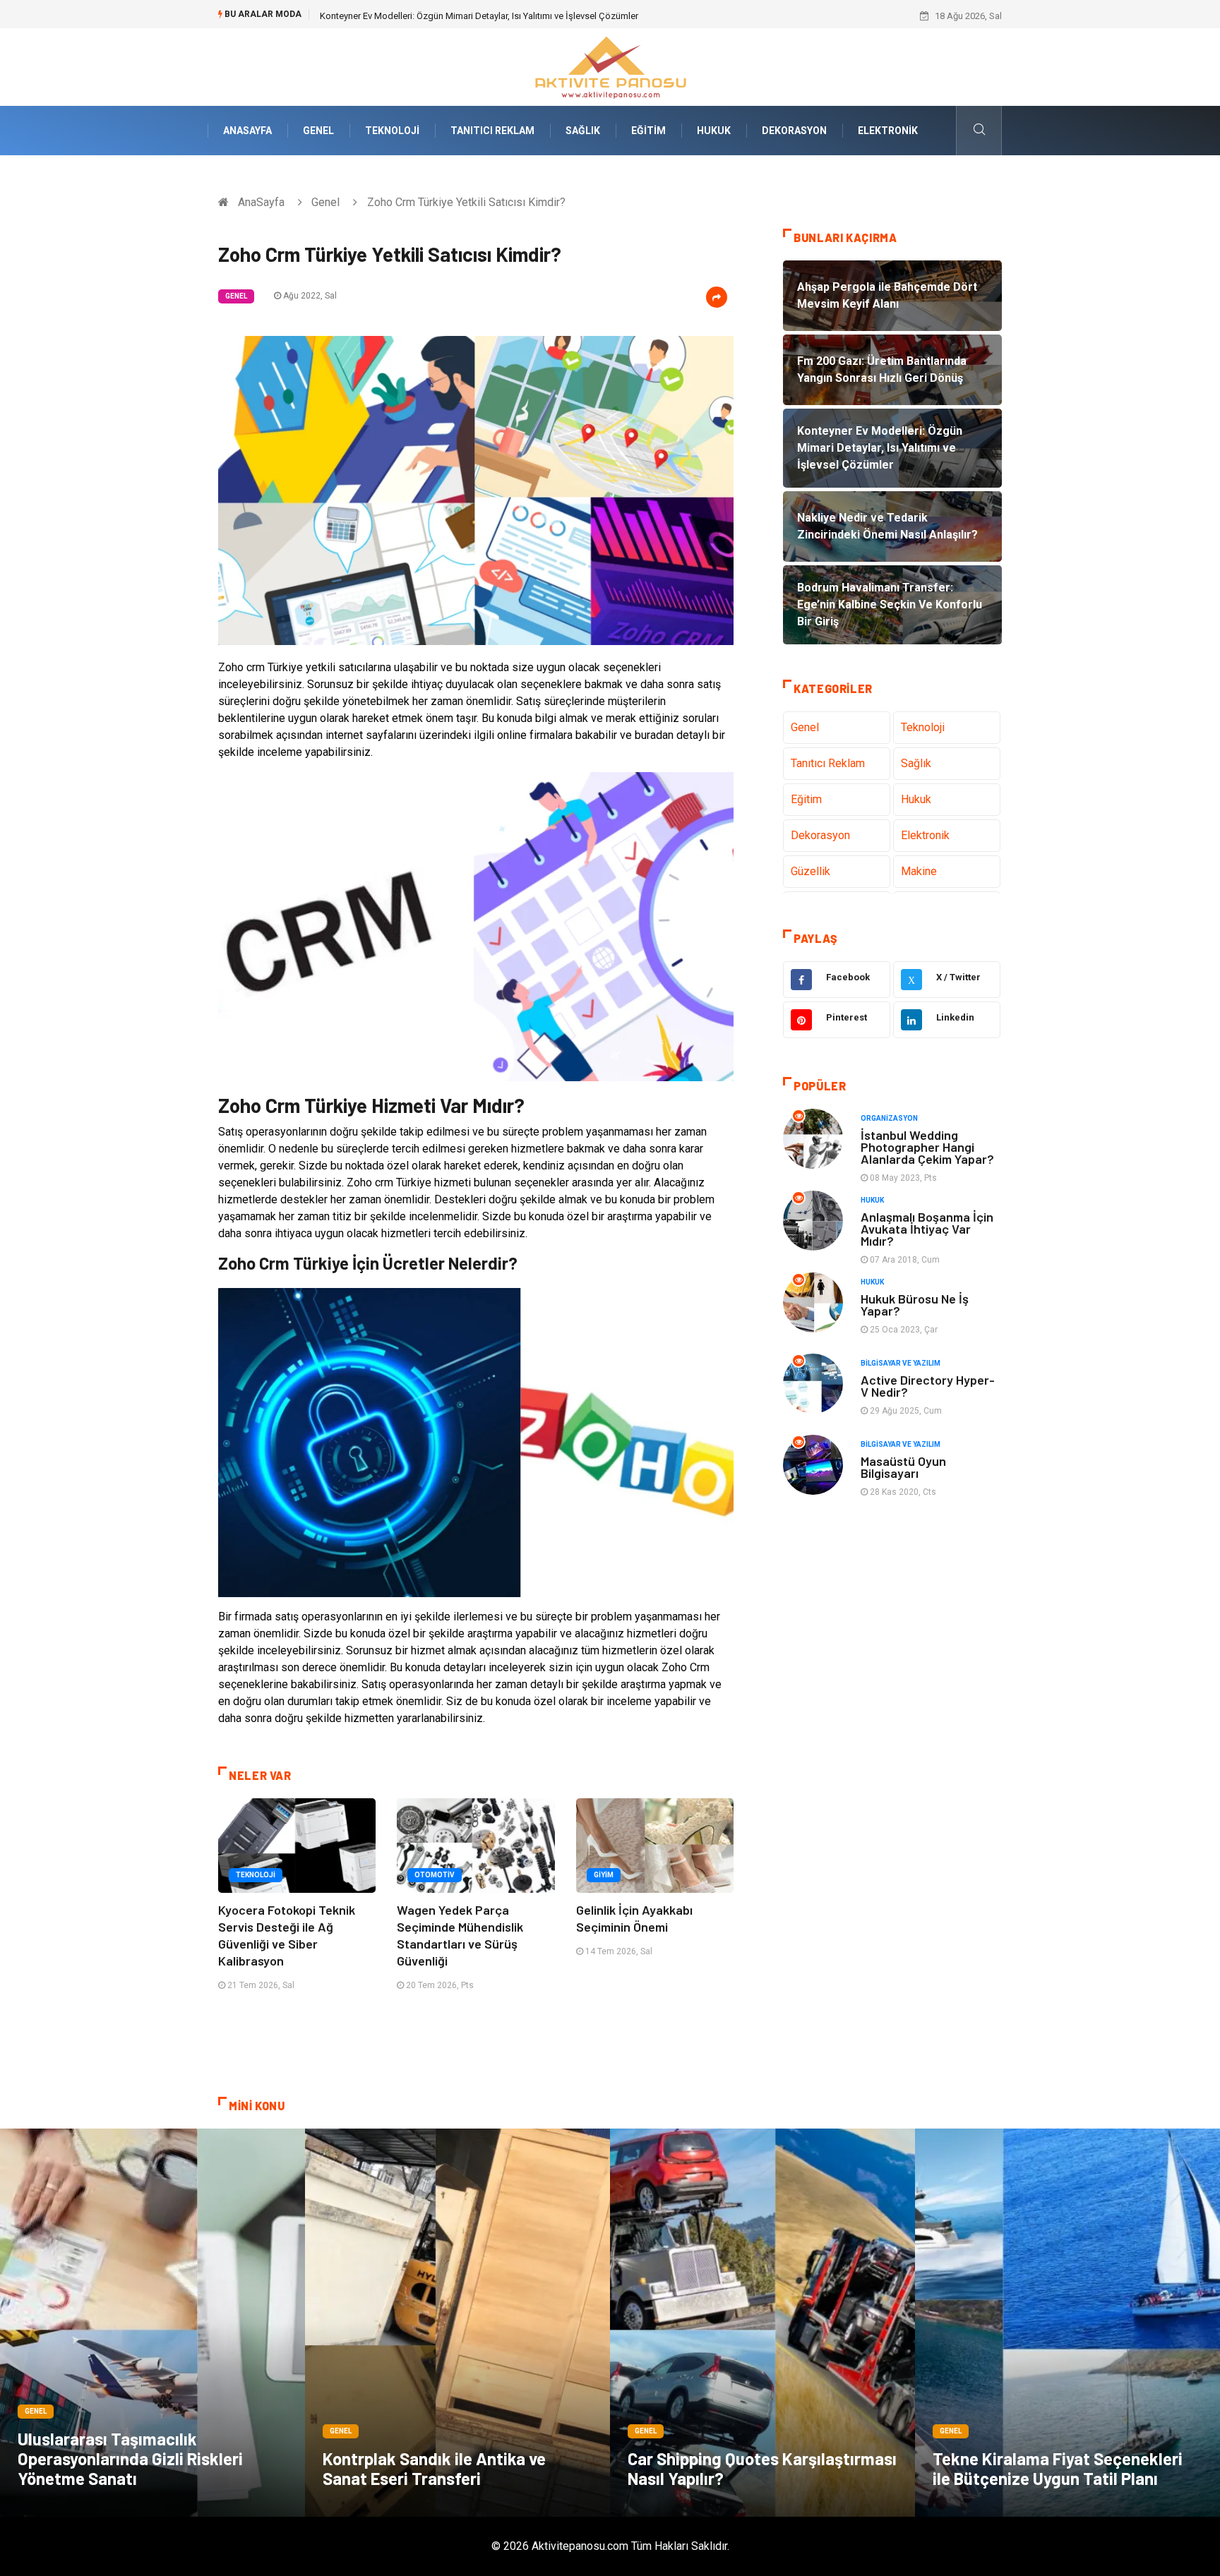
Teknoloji (392, 131)
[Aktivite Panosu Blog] (610, 66)
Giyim (604, 1875)
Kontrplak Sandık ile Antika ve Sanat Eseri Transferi (434, 2468)
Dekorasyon (794, 131)
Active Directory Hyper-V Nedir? (928, 1386)
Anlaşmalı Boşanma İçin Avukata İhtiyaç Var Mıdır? (927, 1229)
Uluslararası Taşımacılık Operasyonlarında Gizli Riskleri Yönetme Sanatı (130, 2458)
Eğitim (648, 131)
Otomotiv (435, 1875)
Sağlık (583, 131)
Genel (318, 131)
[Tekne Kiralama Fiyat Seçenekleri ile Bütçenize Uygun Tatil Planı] (1067, 2323)
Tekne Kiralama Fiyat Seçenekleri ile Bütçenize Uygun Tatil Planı (1058, 2468)
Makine (919, 871)
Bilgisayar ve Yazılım (901, 1363)
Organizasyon (889, 1118)
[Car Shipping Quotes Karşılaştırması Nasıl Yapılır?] (762, 2323)
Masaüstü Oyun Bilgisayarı (903, 1467)
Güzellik (811, 871)
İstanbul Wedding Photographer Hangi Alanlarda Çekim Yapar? (927, 1147)
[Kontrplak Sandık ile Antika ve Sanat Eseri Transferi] (457, 2323)
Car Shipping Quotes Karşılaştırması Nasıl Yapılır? (762, 2468)
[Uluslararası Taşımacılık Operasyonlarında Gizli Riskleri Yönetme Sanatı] (152, 2323)
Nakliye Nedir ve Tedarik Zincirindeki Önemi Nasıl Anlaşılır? (438, 16)
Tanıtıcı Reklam (492, 131)
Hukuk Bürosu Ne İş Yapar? (915, 1305)
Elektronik (888, 131)
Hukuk (714, 131)
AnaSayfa (247, 131)
